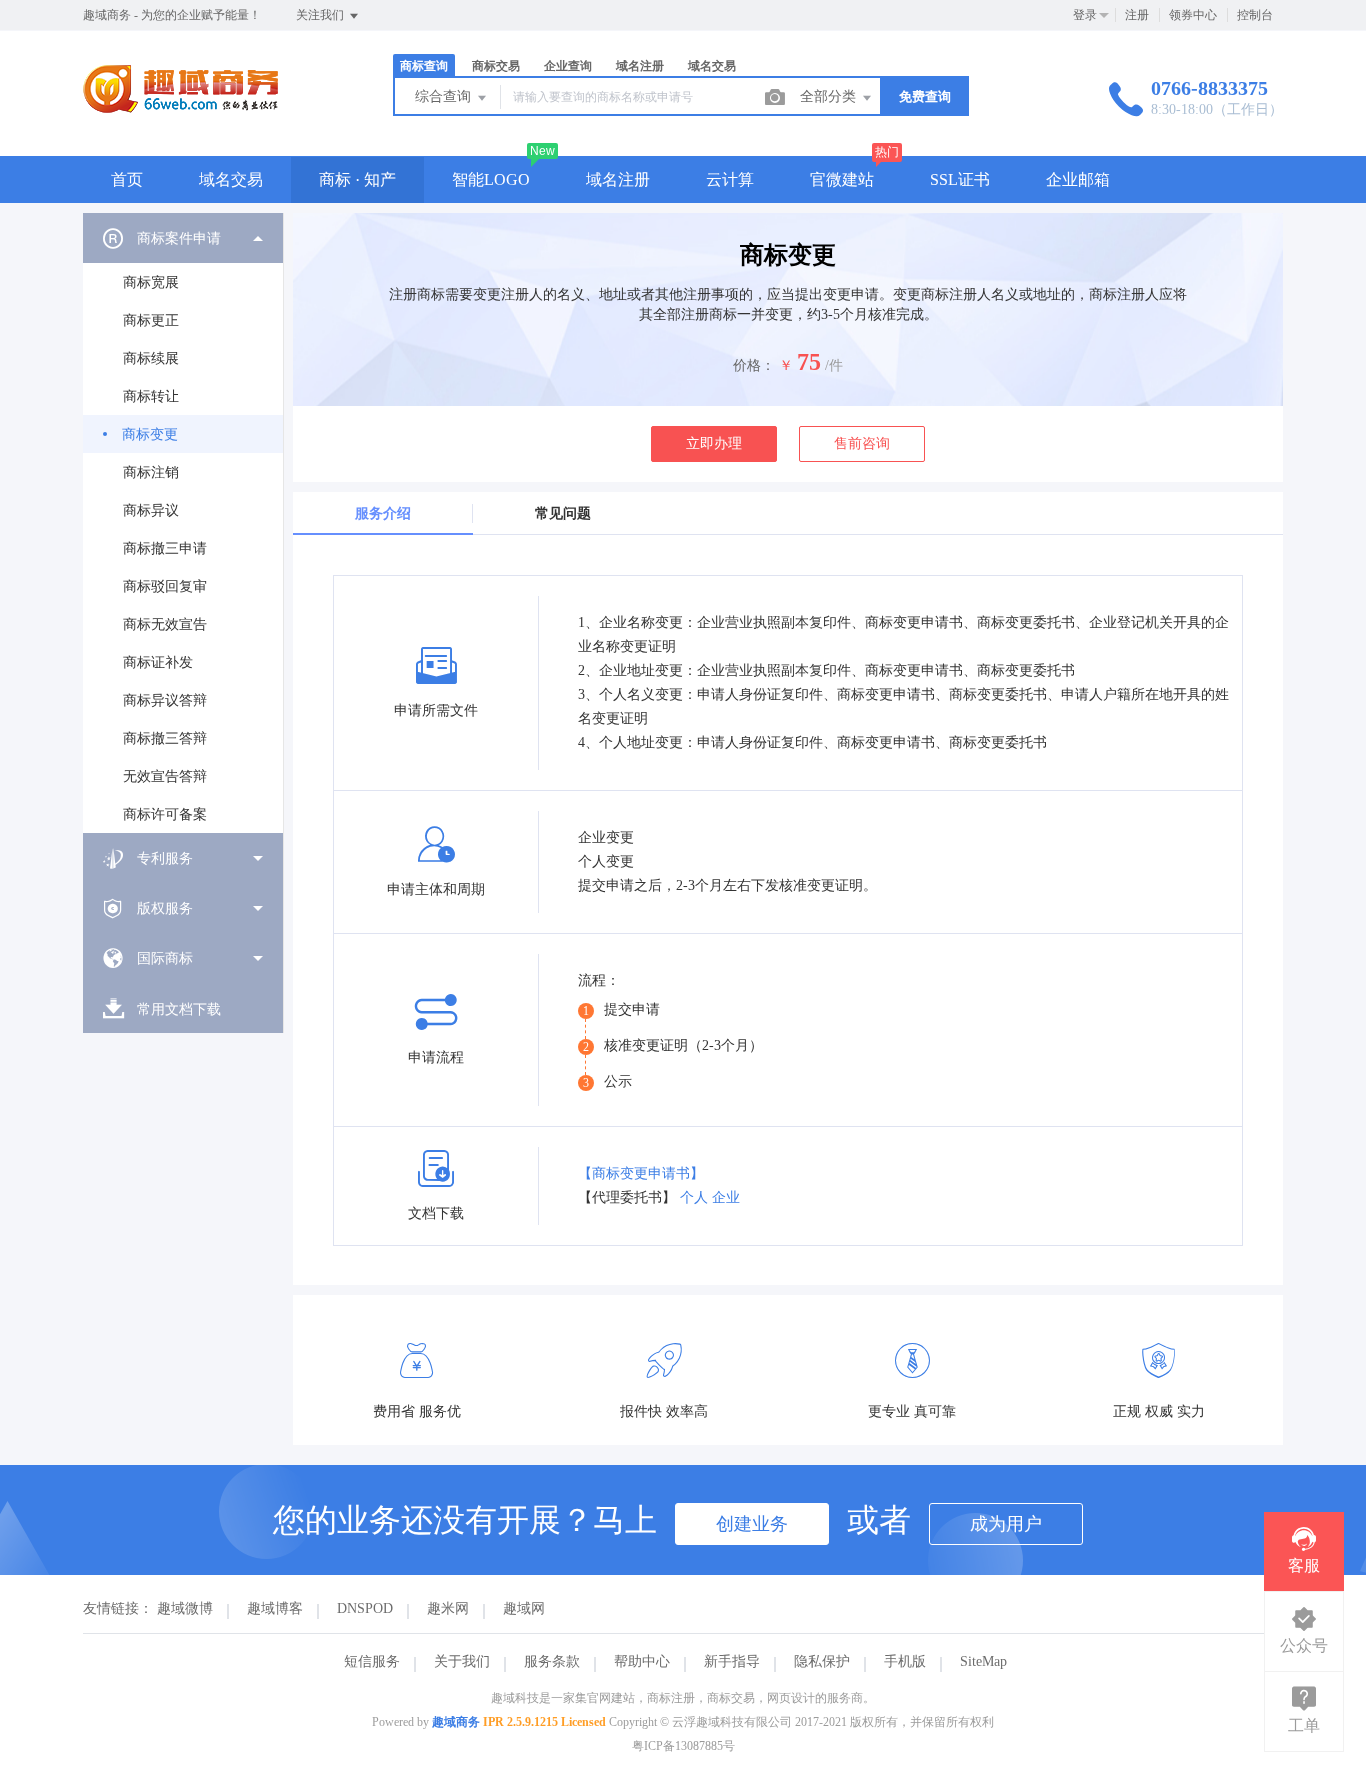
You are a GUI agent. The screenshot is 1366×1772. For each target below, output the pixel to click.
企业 (726, 1197)
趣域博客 (275, 1608)
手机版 (905, 1661)
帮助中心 (642, 1661)
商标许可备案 (165, 814)
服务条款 (552, 1661)
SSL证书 (960, 179)
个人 (694, 1197)
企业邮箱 (1078, 179)
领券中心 (1193, 15)
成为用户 (1006, 1524)
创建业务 (752, 1524)
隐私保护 (822, 1661)
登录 (1085, 15)
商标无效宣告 (165, 624)
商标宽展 (151, 282)
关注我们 (321, 15)
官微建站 (842, 179)
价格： (754, 365)
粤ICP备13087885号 (683, 1746)
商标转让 (151, 396)
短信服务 (372, 1661)
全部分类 (830, 96)
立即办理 (714, 443)
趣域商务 (456, 1722)
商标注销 (151, 472)
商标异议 (151, 510)
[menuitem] (183, 523)
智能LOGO (491, 179)
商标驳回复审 (165, 586)
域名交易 (231, 179)
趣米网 (448, 1608)
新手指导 (732, 1661)
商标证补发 (158, 662)
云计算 (730, 179)
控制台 (1255, 15)
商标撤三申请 (165, 548)
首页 (127, 179)
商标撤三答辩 (165, 738)
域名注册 (618, 179)
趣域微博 (185, 1608)
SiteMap (983, 1661)
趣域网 (524, 1608)
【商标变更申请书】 (641, 1173)
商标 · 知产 (357, 179)
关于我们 (462, 1661)
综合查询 (445, 96)
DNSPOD (365, 1608)
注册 (1137, 15)
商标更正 (151, 320)
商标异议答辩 (165, 700)
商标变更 (150, 434)
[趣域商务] (180, 114)
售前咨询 (862, 443)
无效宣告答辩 (165, 776)
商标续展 (151, 358)
